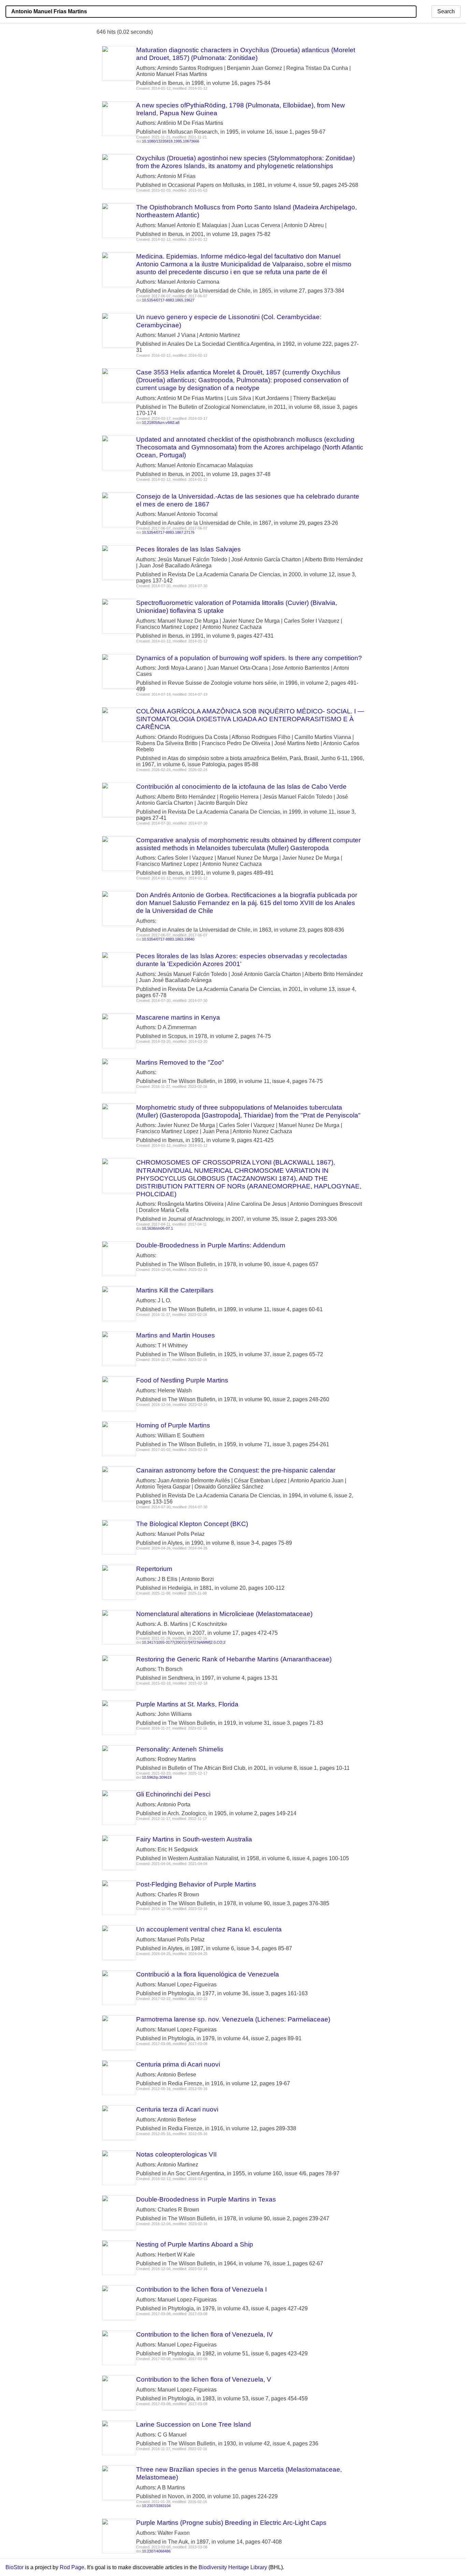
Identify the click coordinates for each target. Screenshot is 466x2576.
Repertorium (154, 1569)
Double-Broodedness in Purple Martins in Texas (206, 2199)
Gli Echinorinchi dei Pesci (173, 1794)
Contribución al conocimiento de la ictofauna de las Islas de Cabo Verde (241, 787)
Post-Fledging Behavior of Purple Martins (196, 1884)
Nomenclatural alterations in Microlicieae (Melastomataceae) (224, 1614)
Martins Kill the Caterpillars (175, 1290)
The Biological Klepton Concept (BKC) (192, 1524)
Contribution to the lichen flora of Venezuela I (201, 2289)
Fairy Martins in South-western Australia (194, 1839)
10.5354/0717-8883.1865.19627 (168, 300)
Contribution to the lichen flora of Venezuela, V (204, 2379)
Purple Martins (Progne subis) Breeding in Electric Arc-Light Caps (231, 2523)
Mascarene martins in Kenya (178, 1017)
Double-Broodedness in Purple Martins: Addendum (211, 1245)
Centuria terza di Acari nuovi (177, 2109)
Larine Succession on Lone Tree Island (194, 2424)
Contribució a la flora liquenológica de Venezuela (208, 1974)
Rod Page (72, 2567)
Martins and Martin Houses (176, 1335)
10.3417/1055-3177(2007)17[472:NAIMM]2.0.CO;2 (184, 1642)
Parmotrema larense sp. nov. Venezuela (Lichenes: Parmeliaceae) (233, 2019)
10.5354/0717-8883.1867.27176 (168, 532)
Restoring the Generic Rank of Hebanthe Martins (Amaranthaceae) (234, 1659)
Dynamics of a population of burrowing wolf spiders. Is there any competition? (249, 658)
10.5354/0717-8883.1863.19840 (168, 939)
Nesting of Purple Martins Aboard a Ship (195, 2244)
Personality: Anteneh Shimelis (180, 1749)
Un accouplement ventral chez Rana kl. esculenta (209, 1929)
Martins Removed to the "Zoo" (180, 1062)
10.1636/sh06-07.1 (157, 1228)
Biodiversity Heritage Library (233, 2567)
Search (446, 11)
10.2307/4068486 (156, 2551)
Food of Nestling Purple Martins (182, 1380)
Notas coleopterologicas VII (176, 2154)
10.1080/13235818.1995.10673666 (171, 141)
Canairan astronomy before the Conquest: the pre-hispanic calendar (236, 1470)
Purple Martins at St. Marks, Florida (187, 1704)
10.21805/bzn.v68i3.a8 (161, 423)
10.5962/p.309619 (157, 1777)
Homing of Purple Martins (173, 1425)
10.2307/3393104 (156, 2506)
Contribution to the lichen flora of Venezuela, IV (205, 2334)
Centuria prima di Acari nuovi (178, 2064)
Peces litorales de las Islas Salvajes (188, 549)
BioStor (14, 2567)
